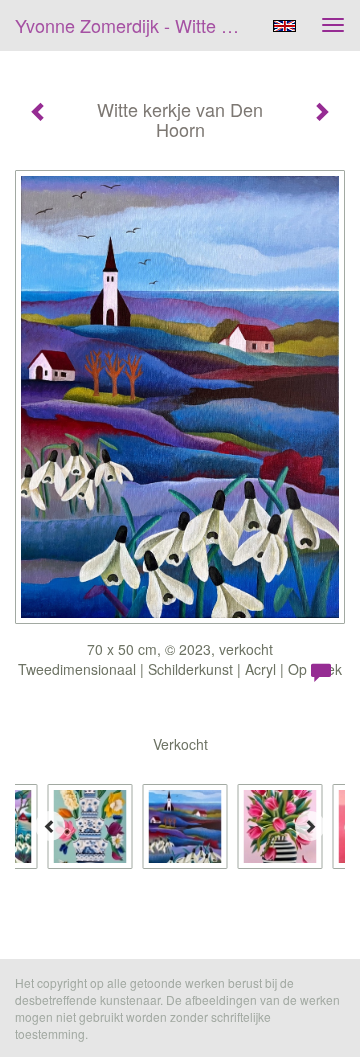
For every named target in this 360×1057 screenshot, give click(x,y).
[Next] (310, 826)
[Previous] (50, 826)
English (284, 26)
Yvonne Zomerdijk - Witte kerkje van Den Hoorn (138, 25)
